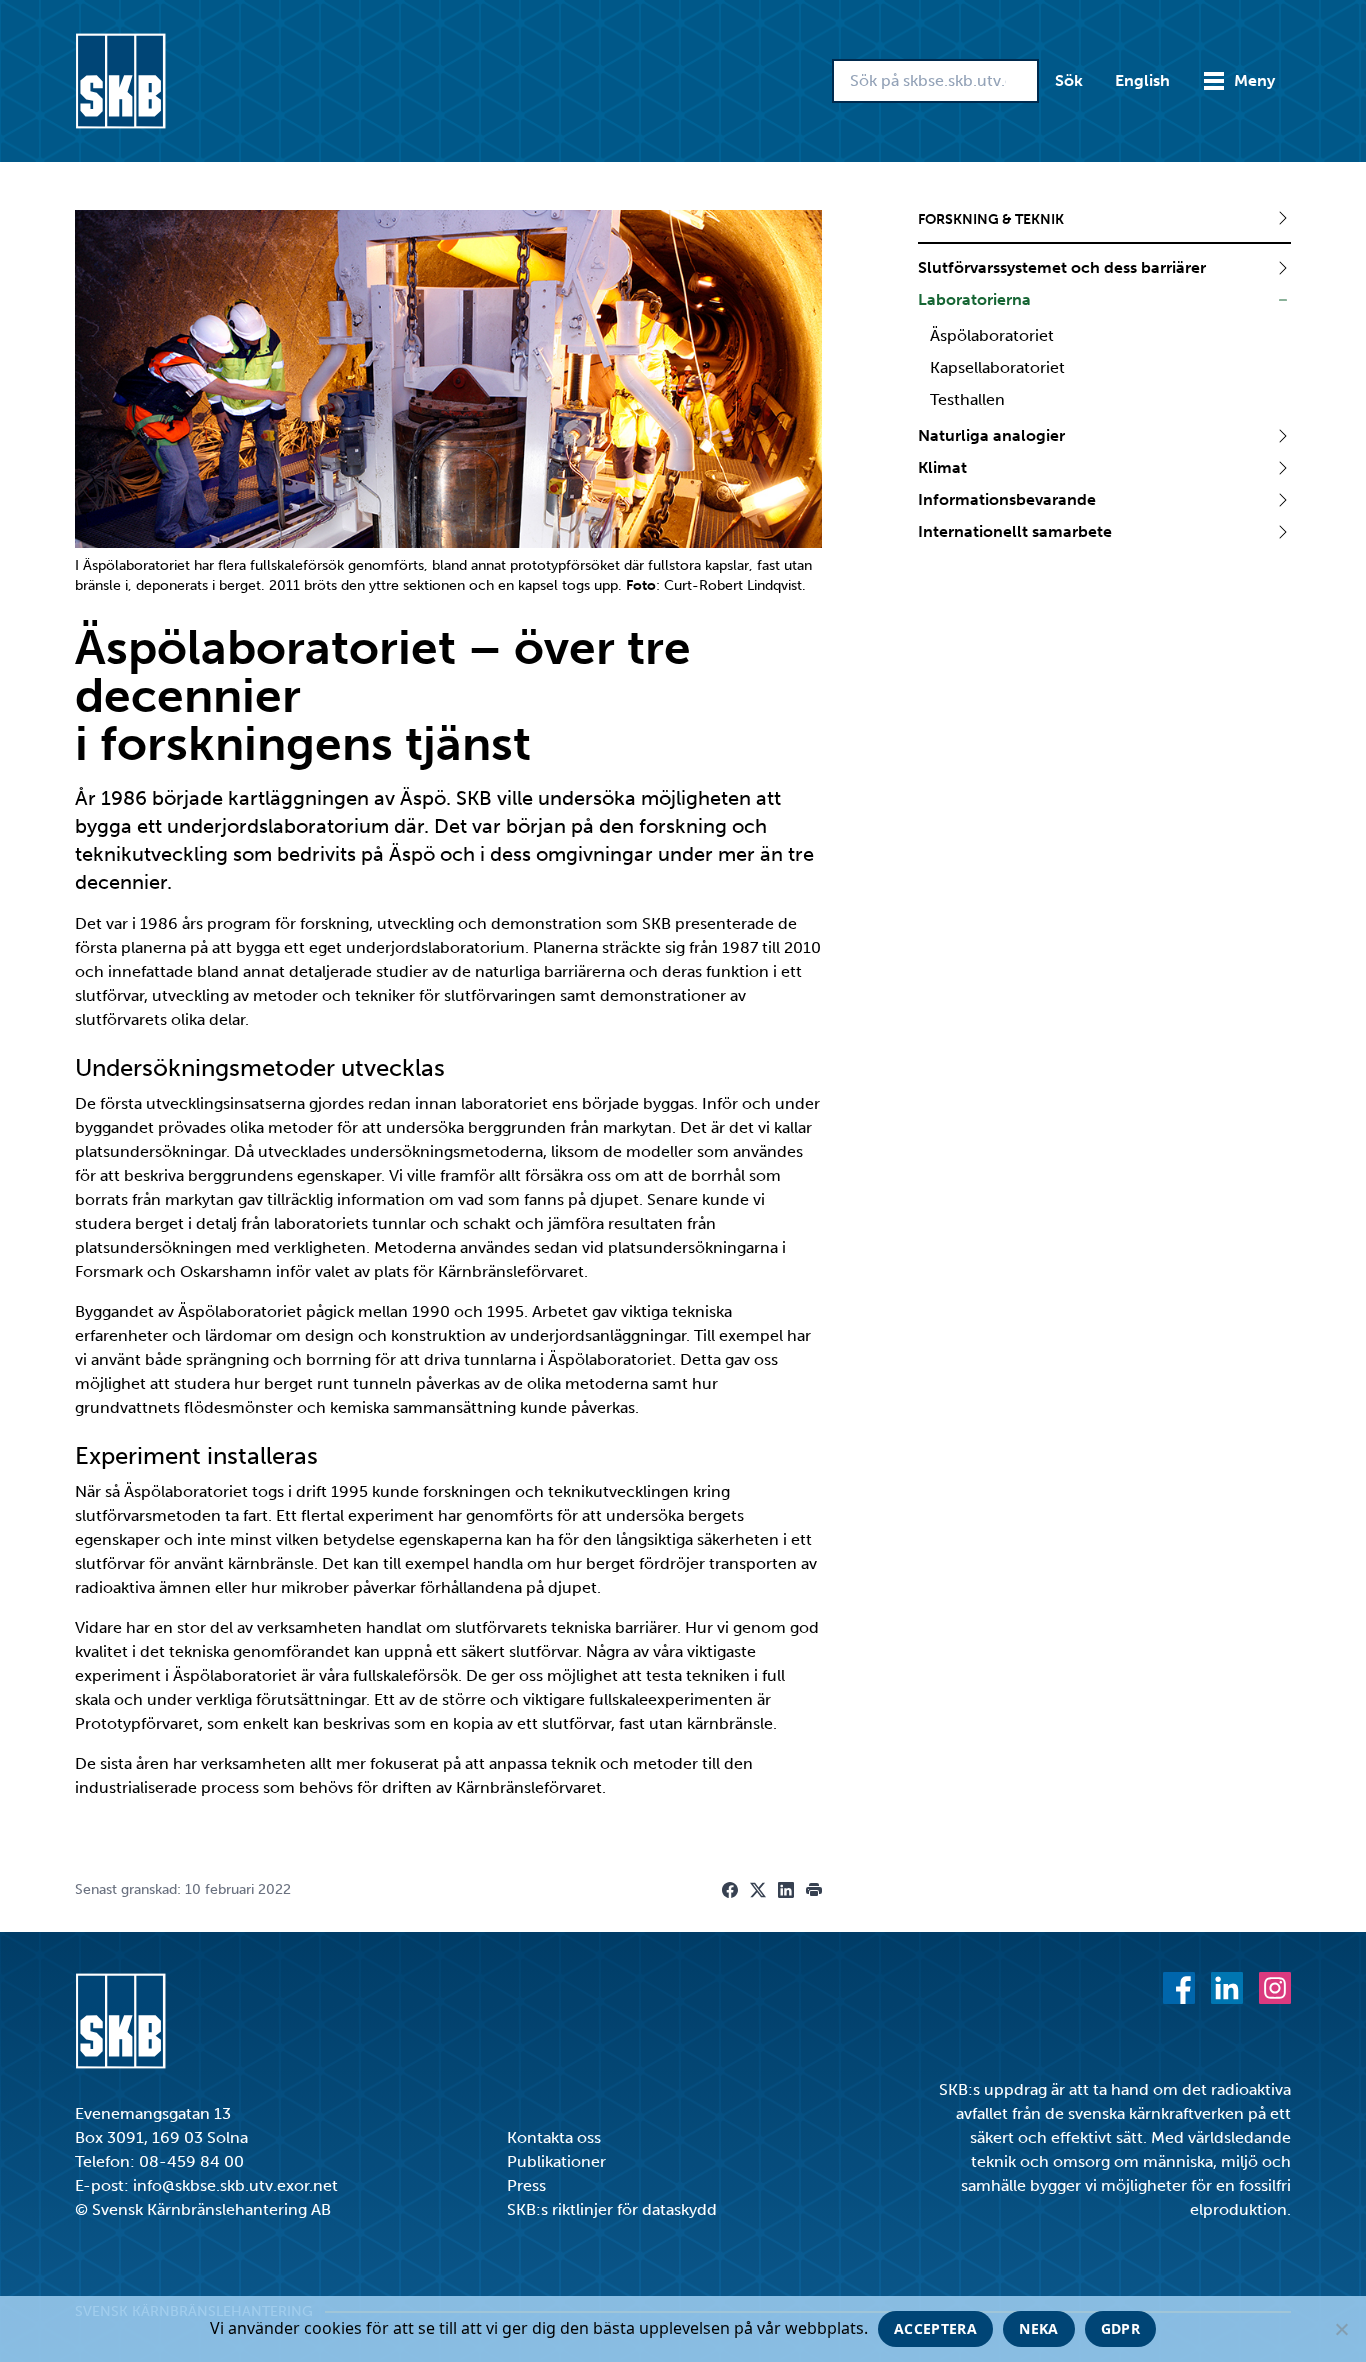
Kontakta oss (554, 2137)
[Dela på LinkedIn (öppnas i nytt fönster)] (786, 1890)
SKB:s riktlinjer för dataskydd (612, 2209)
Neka (1038, 2328)
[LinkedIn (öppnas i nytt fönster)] (1227, 1988)
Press (526, 2185)
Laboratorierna (974, 299)
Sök (1069, 80)
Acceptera (935, 2328)
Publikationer (556, 2161)
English (1142, 80)
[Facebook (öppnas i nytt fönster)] (1179, 1988)
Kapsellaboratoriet (997, 367)
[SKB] (120, 2021)
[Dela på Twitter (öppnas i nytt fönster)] (758, 1890)
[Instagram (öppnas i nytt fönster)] (1275, 1988)
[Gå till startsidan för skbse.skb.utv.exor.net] (120, 81)
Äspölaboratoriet (992, 335)
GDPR (1120, 2328)
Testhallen (967, 399)
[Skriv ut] (814, 1890)
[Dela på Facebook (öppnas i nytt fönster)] (730, 1890)
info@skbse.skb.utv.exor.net (235, 2185)
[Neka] (1341, 2329)
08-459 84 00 (191, 2161)
